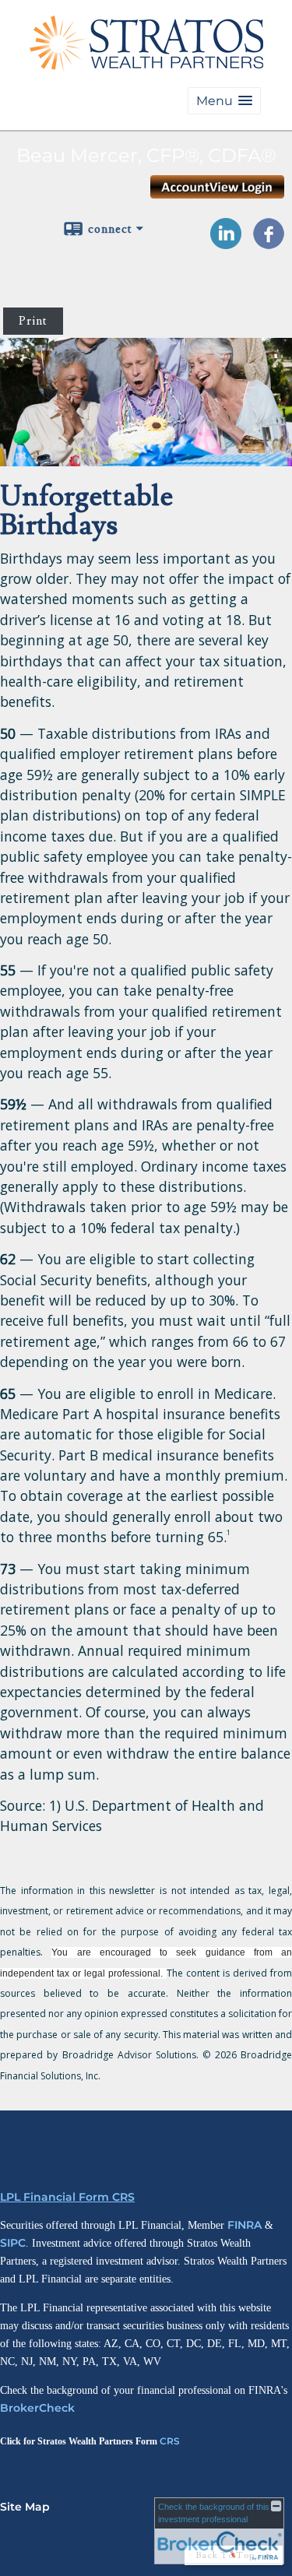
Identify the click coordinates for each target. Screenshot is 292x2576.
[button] (224, 101)
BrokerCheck (37, 2408)
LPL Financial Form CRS (67, 2197)
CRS (170, 2441)
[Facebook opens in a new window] (269, 244)
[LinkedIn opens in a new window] (226, 244)
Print (33, 321)
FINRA (245, 2225)
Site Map (25, 2507)
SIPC (13, 2243)
